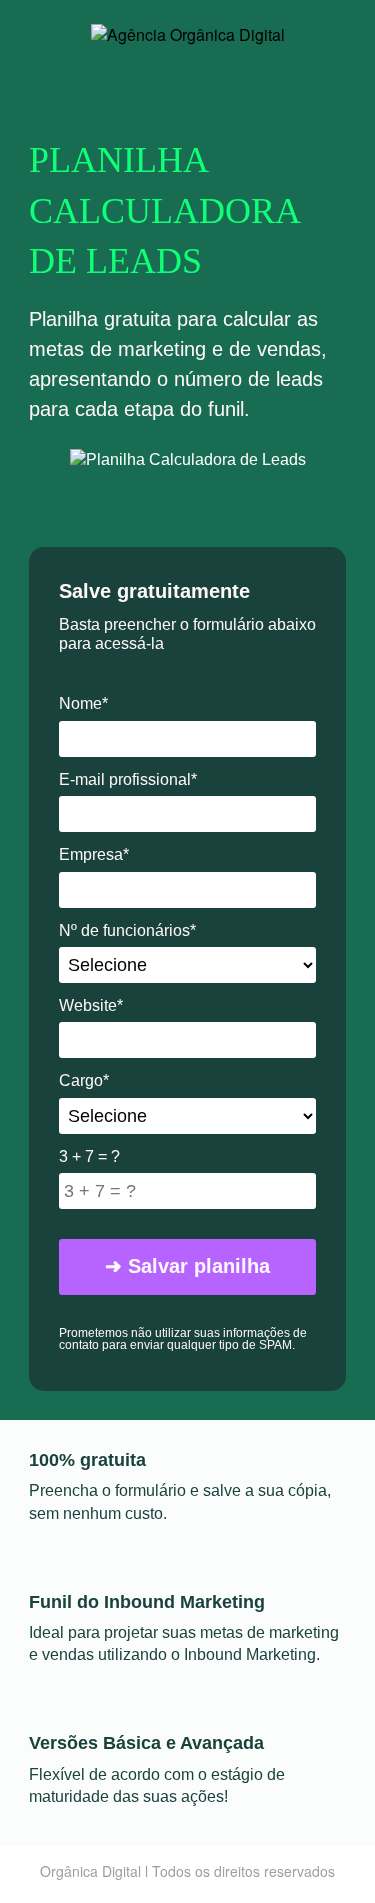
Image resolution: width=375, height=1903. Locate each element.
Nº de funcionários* (127, 930)
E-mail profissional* (128, 779)
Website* (91, 1005)
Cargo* (84, 1080)
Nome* (83, 703)
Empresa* (94, 854)
